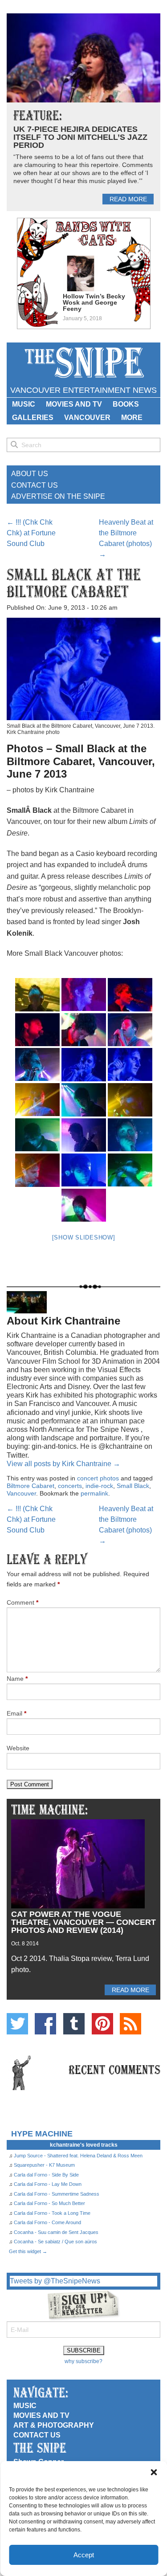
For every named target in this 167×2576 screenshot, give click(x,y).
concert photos (98, 1478)
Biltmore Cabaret (31, 1486)
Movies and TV (74, 404)
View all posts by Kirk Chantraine (63, 1464)
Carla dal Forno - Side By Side (46, 2175)
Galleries (33, 418)
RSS (130, 2024)
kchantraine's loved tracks (84, 2145)
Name (17, 1679)
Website (18, 1748)
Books (126, 404)
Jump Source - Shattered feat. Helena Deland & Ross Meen (78, 2156)
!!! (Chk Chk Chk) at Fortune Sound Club (31, 533)
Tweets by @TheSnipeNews (55, 2281)
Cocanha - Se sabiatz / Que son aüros (55, 2242)
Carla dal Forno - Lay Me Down (48, 2184)
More (132, 418)
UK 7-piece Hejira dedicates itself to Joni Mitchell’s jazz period (80, 137)
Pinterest (102, 2024)
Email (16, 1713)
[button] (154, 2472)
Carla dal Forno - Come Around (47, 2222)
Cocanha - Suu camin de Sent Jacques (56, 2232)
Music (24, 404)
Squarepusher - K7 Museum (44, 2165)
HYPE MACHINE (42, 2134)
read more (128, 199)
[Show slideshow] (84, 1237)
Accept (84, 2555)
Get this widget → (28, 2251)
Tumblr (74, 2024)
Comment (22, 1602)
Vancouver (87, 418)
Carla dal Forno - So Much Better (49, 2203)
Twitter (17, 2024)
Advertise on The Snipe (58, 496)
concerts (70, 1486)
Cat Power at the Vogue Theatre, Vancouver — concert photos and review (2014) (83, 1922)
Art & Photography (54, 2425)
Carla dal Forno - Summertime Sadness (57, 2194)
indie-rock (99, 1486)
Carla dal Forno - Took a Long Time (52, 2213)
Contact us (37, 2435)
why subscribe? (83, 2361)
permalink (94, 1493)
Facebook (45, 2024)
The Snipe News (84, 363)
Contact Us (35, 485)
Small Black (133, 1486)
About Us (30, 474)
